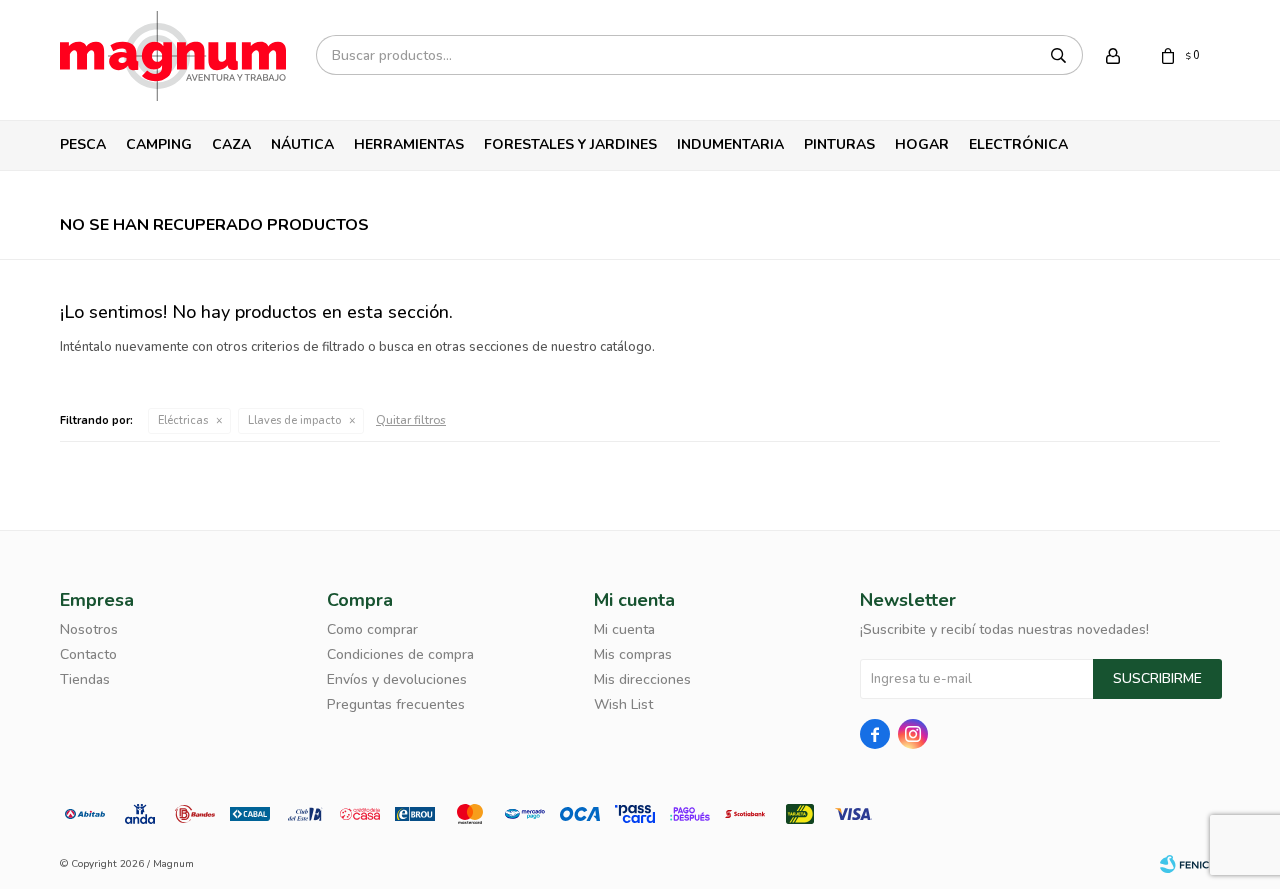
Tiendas (85, 679)
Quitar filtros (411, 420)
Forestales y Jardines (570, 144)
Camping (159, 144)
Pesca (83, 144)
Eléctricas (183, 420)
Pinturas (839, 144)
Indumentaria (730, 144)
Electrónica (1018, 144)
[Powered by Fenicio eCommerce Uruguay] (1190, 864)
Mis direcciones (642, 679)
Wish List (623, 704)
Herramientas (409, 144)
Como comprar (372, 629)
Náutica (302, 144)
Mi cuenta (624, 629)
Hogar (922, 144)
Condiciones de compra (400, 654)
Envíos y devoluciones (397, 679)
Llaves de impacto (294, 420)
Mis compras (633, 654)
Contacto (88, 654)
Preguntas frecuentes (396, 704)
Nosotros (89, 629)
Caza (231, 144)
